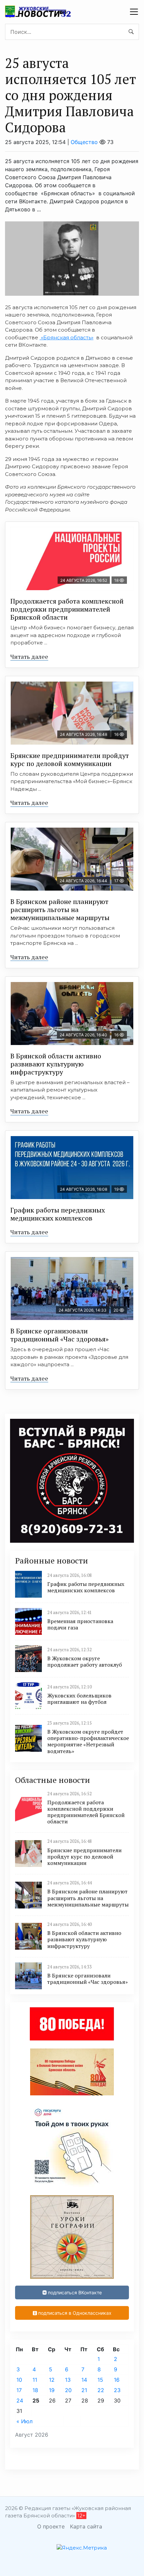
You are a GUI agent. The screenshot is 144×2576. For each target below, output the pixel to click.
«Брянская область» (66, 337)
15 (100, 2380)
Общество (84, 142)
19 (52, 2390)
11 (35, 2380)
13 (68, 2380)
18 (35, 2390)
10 (19, 2380)
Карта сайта (86, 2526)
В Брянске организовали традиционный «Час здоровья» (59, 1335)
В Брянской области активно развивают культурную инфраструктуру (56, 1064)
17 (19, 2390)
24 (20, 2400)
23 (117, 2390)
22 (101, 2390)
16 (117, 2380)
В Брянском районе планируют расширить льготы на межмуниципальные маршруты (60, 910)
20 (68, 2390)
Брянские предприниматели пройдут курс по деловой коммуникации (70, 759)
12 (52, 2380)
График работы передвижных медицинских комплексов (58, 1214)
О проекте (51, 2526)
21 (84, 2390)
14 (84, 2380)
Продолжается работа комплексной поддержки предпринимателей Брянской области (67, 609)
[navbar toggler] (134, 12)
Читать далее (29, 656)
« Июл (24, 2421)
